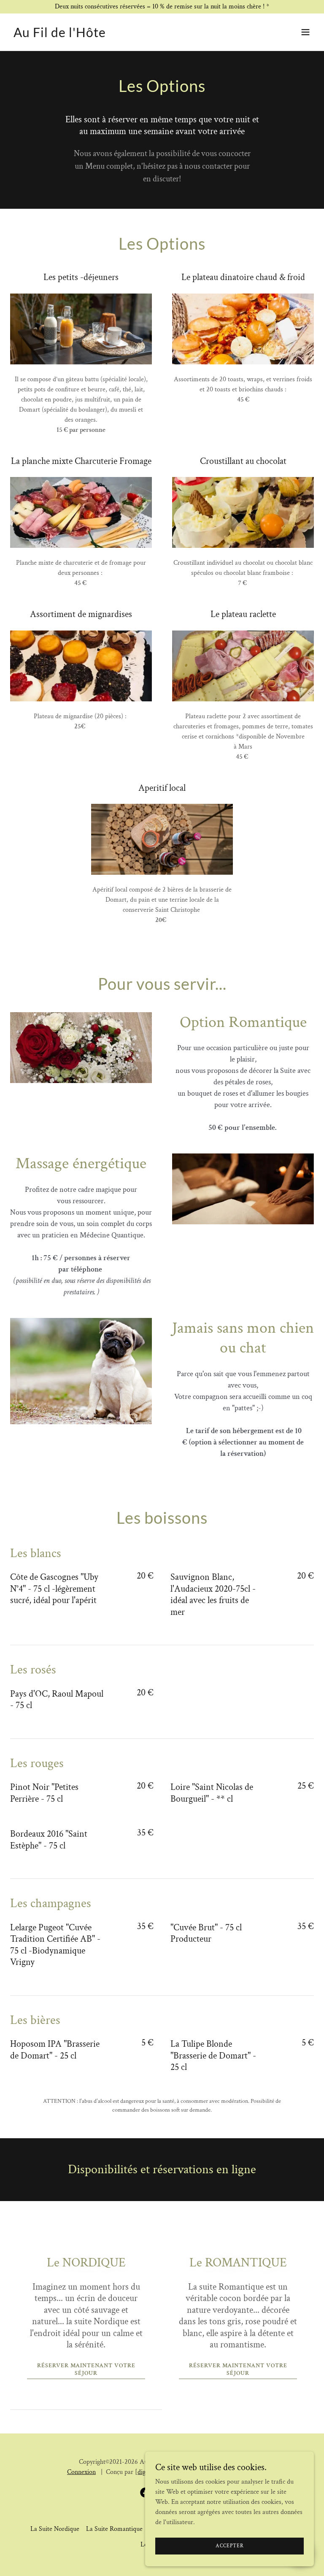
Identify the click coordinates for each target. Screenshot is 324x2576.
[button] (305, 32)
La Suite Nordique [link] (55, 2529)
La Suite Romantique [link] (114, 2529)
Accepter (230, 2546)
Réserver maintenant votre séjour (86, 2369)
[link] (60, 35)
